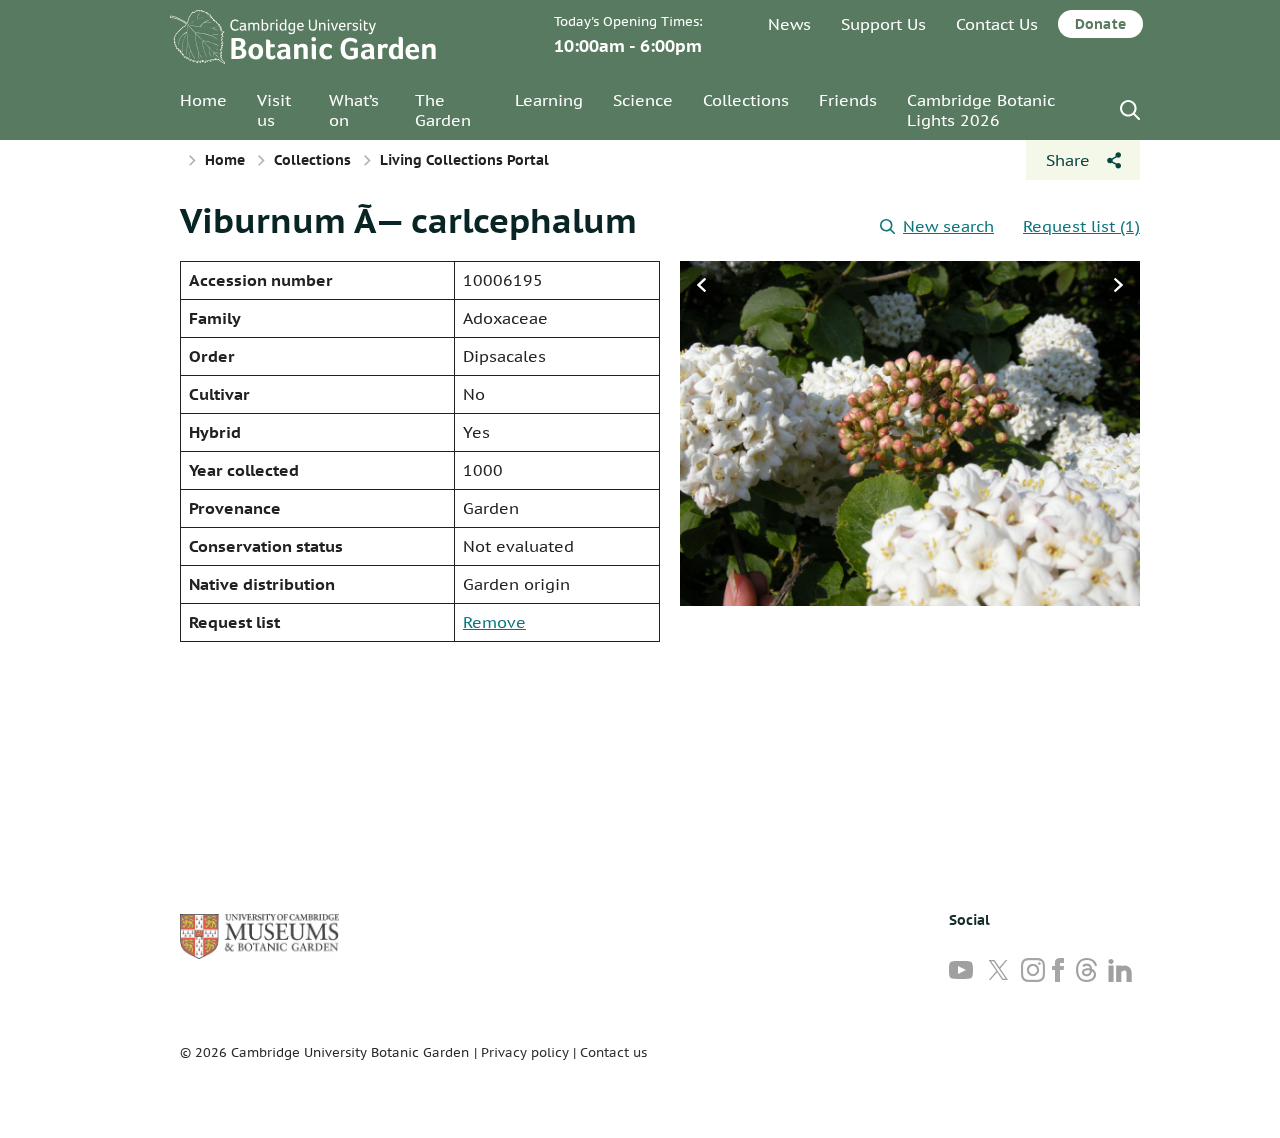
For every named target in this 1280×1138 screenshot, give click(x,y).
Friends (848, 100)
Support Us (883, 24)
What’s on (354, 110)
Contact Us (997, 24)
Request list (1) (1081, 226)
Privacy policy (525, 1052)
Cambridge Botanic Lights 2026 (981, 110)
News (789, 24)
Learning (549, 100)
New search (948, 226)
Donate (1100, 24)
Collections (746, 100)
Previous (701, 285)
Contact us (613, 1052)
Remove (494, 622)
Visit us (274, 110)
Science (643, 100)
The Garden (443, 110)
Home (203, 100)
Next (1118, 285)
